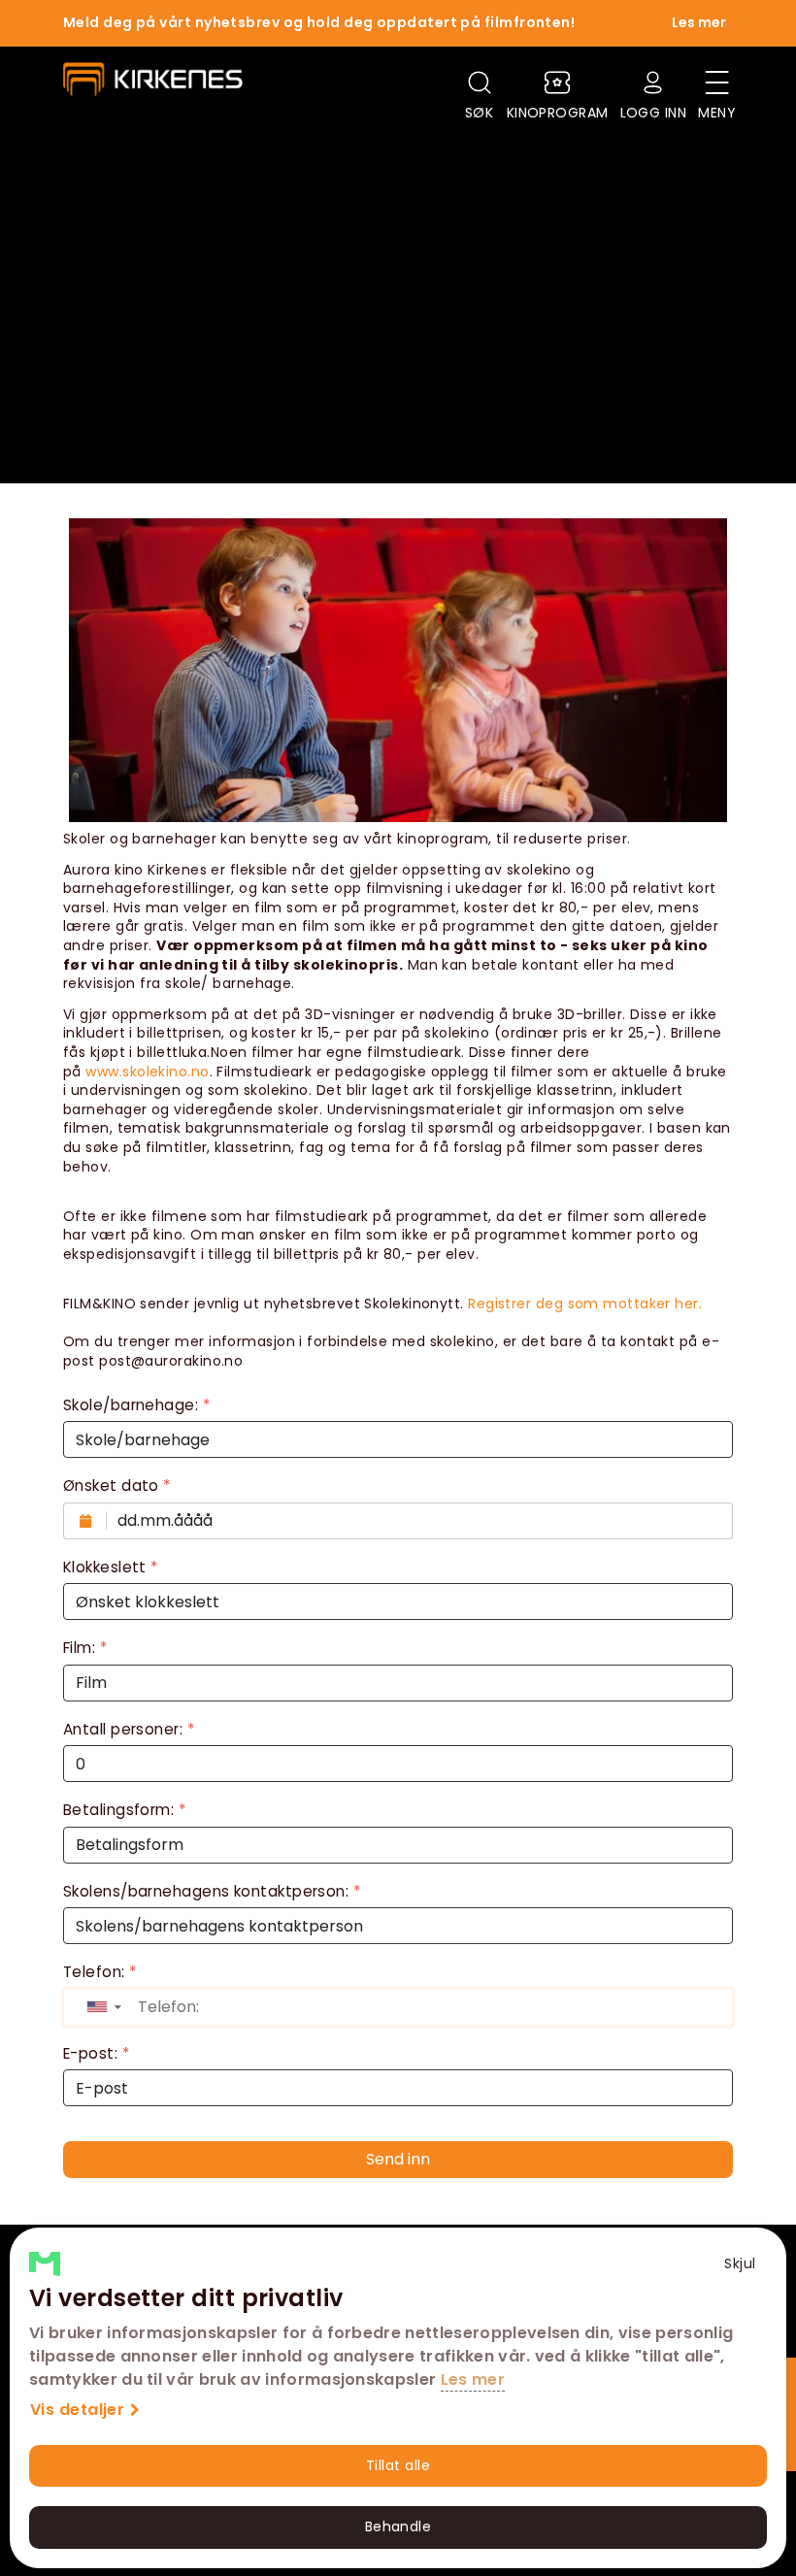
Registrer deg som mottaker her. (585, 1304)
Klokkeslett (111, 1567)
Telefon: (100, 1972)
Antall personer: (129, 1729)
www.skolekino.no (147, 1072)
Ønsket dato (117, 1486)
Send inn (398, 2159)
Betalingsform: (124, 1810)
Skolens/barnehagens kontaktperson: (212, 1891)
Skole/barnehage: (136, 1405)
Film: (85, 1648)
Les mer (473, 2379)
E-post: (96, 2053)
